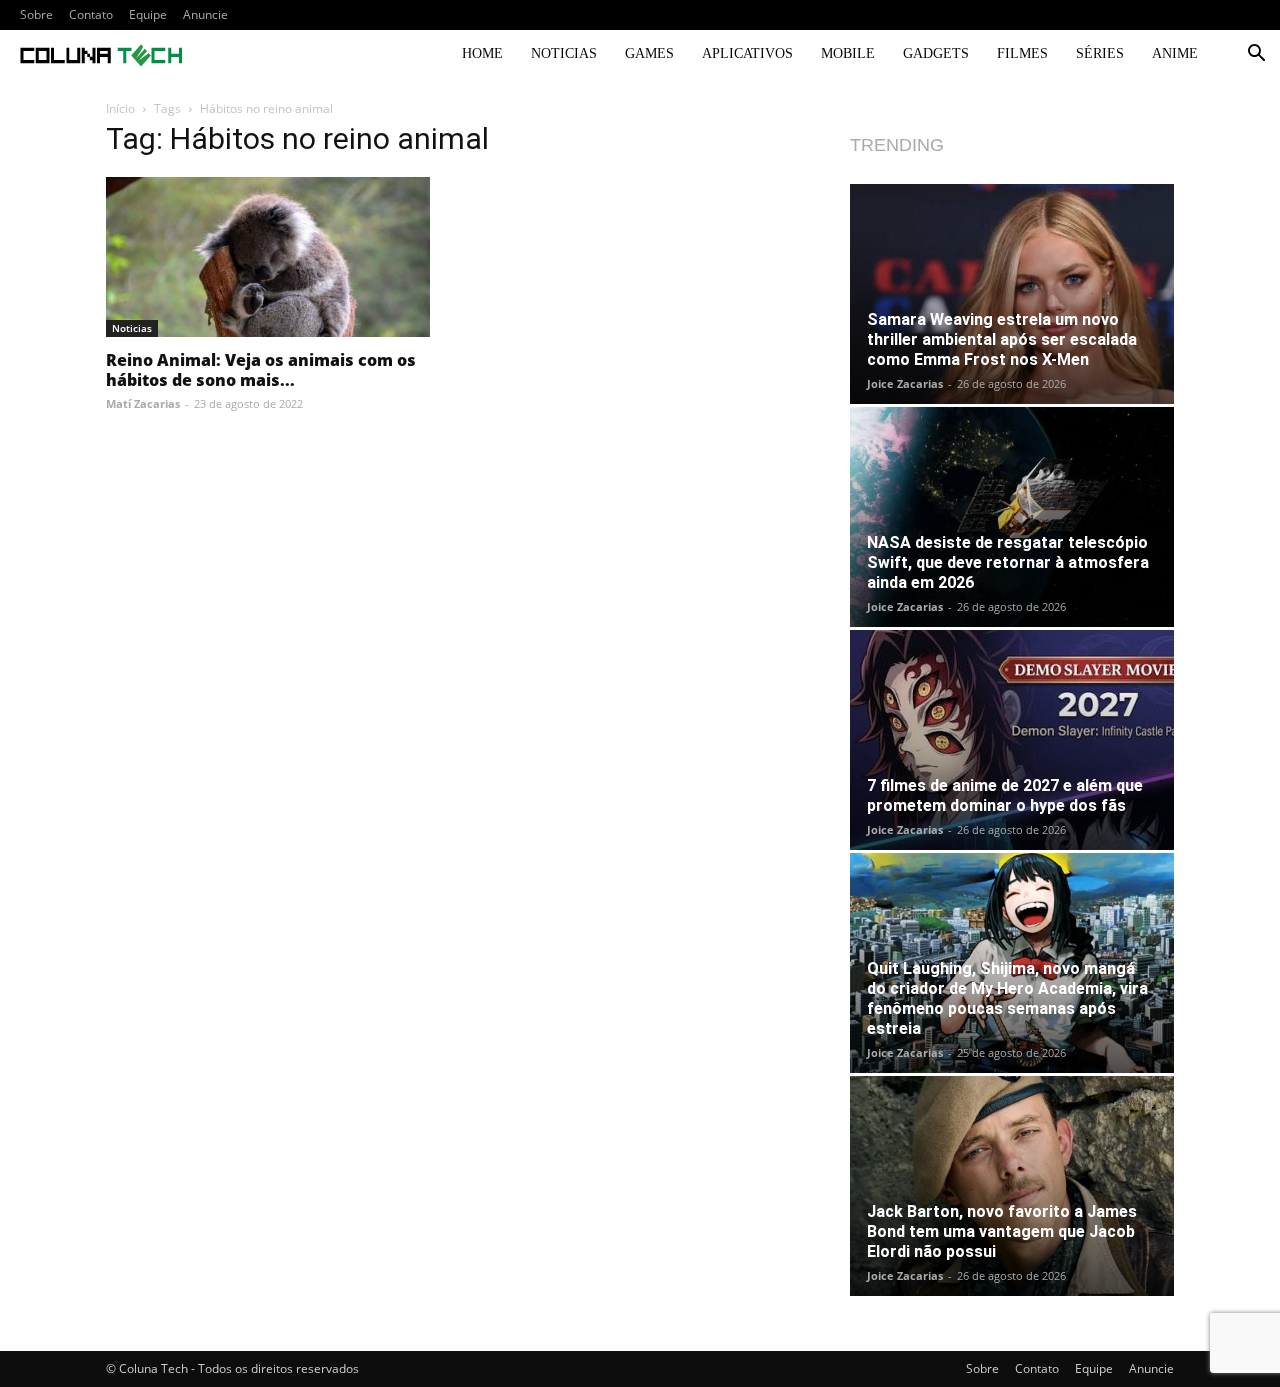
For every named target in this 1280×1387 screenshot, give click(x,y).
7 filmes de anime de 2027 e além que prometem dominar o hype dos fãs (1005, 795)
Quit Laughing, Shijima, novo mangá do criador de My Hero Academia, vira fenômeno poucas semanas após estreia (1007, 998)
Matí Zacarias (143, 403)
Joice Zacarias (905, 383)
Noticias (564, 53)
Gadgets (936, 53)
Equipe (148, 14)
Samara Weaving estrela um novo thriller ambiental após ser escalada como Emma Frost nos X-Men (1002, 339)
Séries (1100, 53)
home (482, 53)
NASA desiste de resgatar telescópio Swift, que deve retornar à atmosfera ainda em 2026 (1008, 562)
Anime (1175, 53)
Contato (91, 14)
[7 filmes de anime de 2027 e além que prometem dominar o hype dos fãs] (1012, 740)
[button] (1256, 55)
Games (649, 53)
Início (120, 108)
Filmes (1022, 53)
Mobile (848, 53)
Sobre (36, 14)
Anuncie (205, 14)
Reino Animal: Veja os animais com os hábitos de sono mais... (261, 370)
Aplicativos (747, 53)
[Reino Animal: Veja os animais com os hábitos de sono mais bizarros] (268, 257)
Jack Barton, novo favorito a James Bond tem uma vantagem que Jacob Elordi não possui (1002, 1231)
